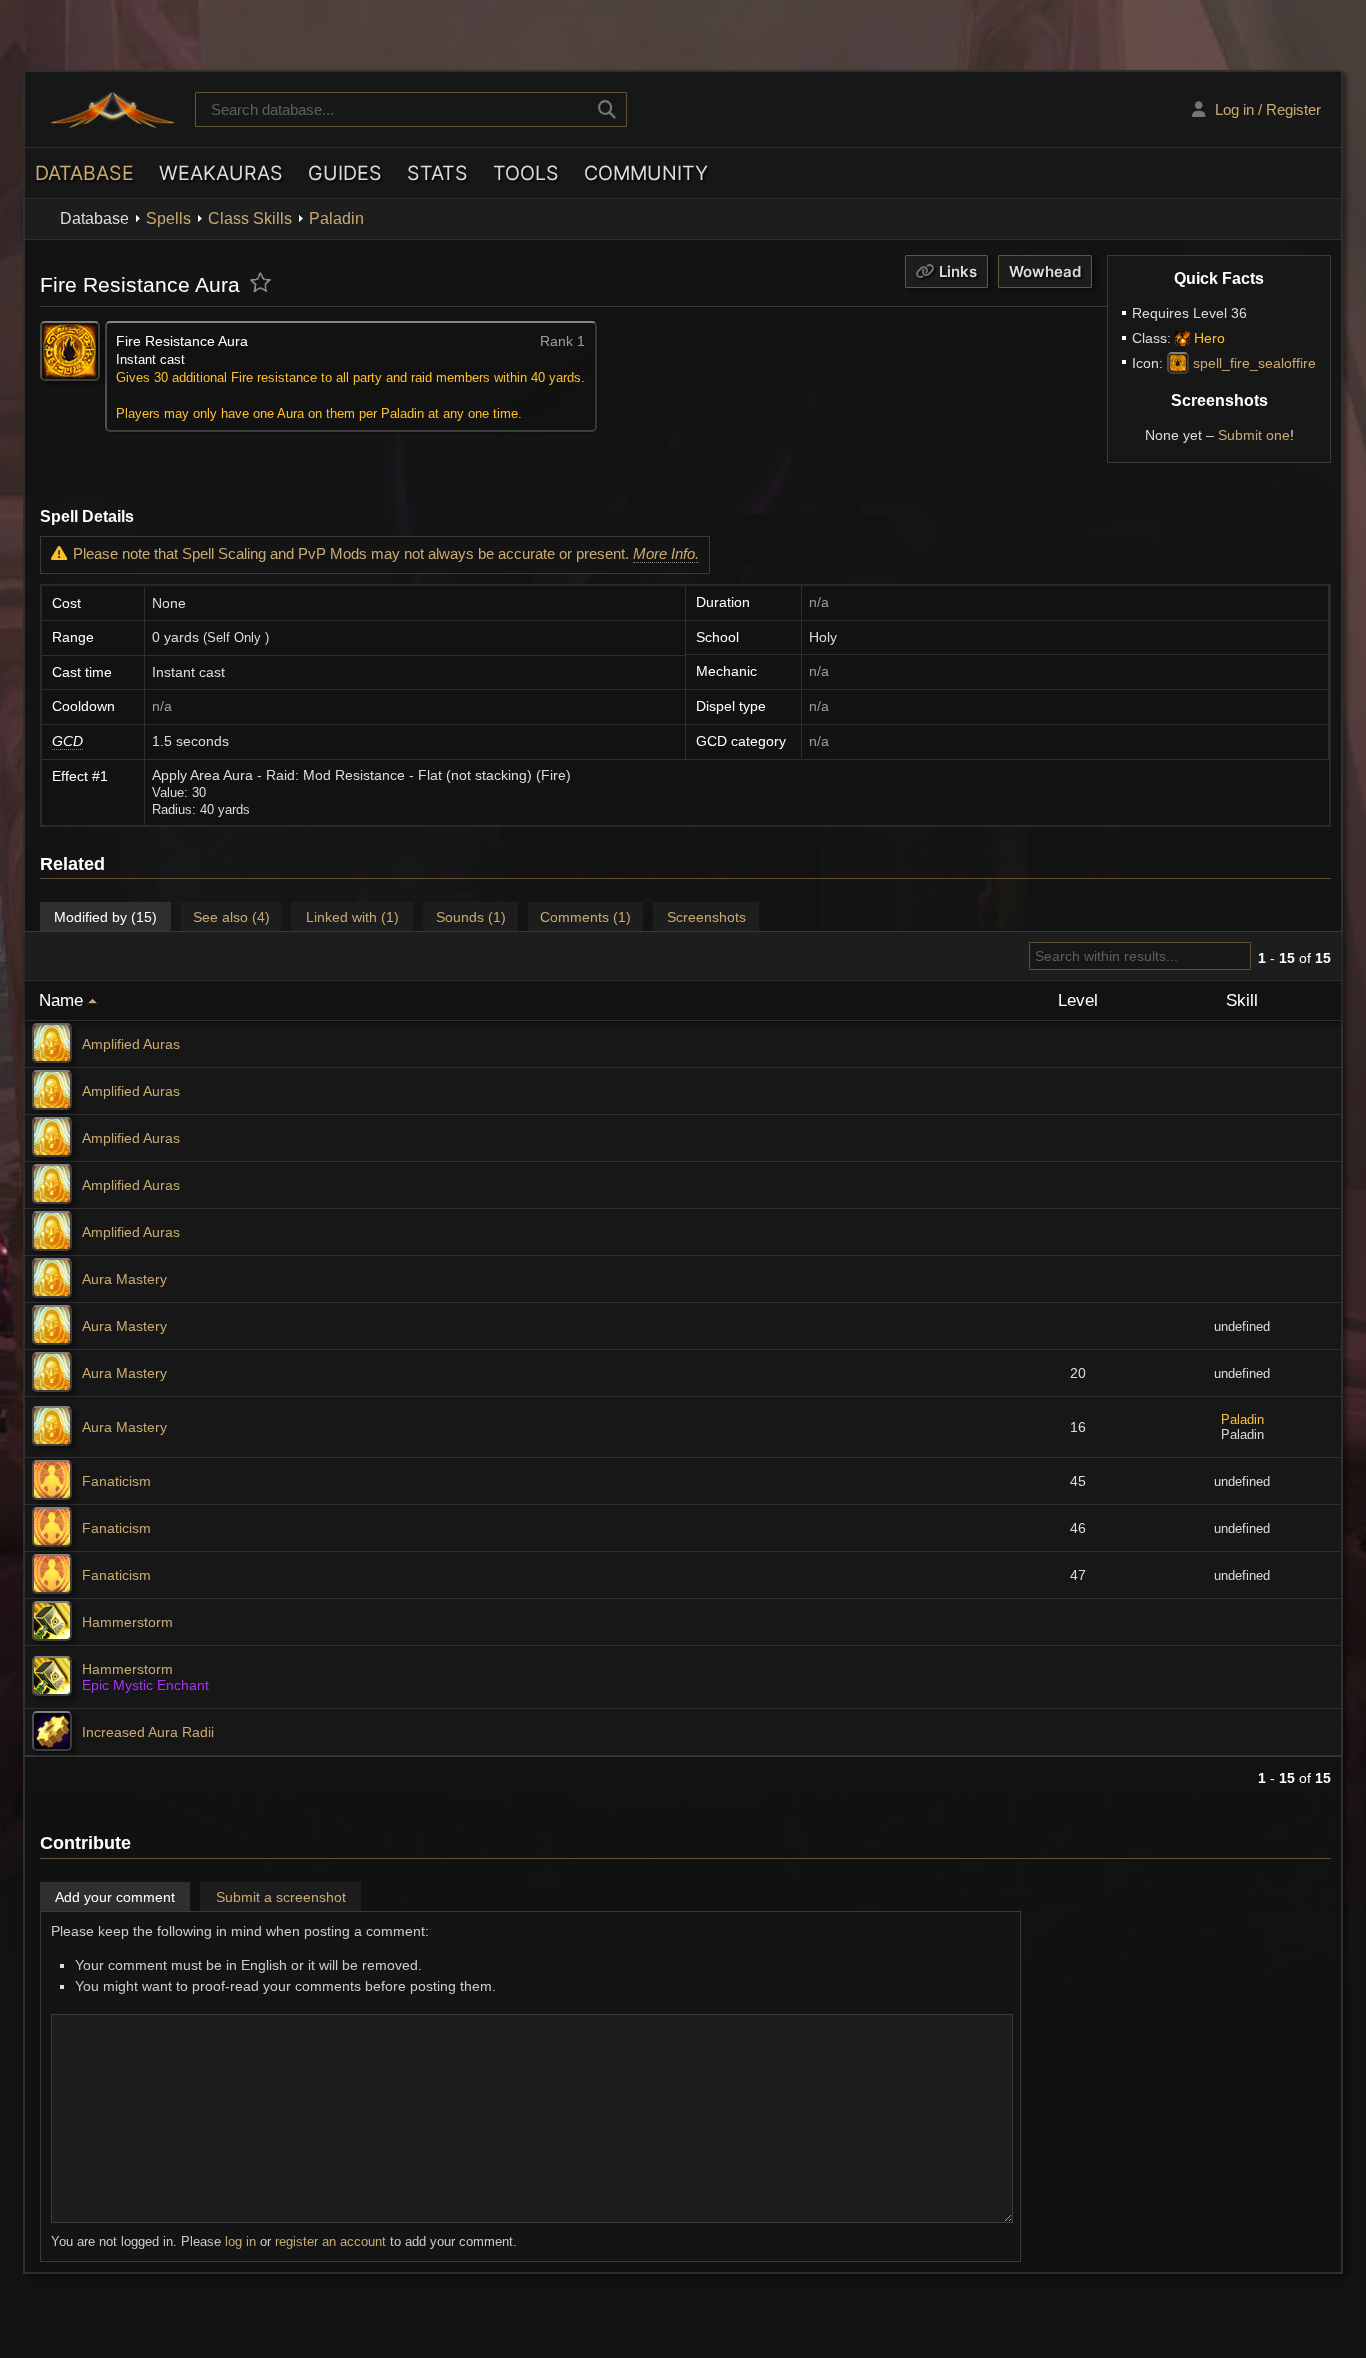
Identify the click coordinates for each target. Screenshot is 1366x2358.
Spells (168, 218)
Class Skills (250, 218)
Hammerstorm (127, 1622)
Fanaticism (116, 1481)
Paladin (336, 218)
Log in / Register (1268, 109)
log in (240, 2241)
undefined (1242, 1326)
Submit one (1254, 435)
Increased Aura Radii (148, 1732)
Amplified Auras (131, 1044)
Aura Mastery (124, 1279)
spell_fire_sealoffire (1254, 363)
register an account (330, 2241)
